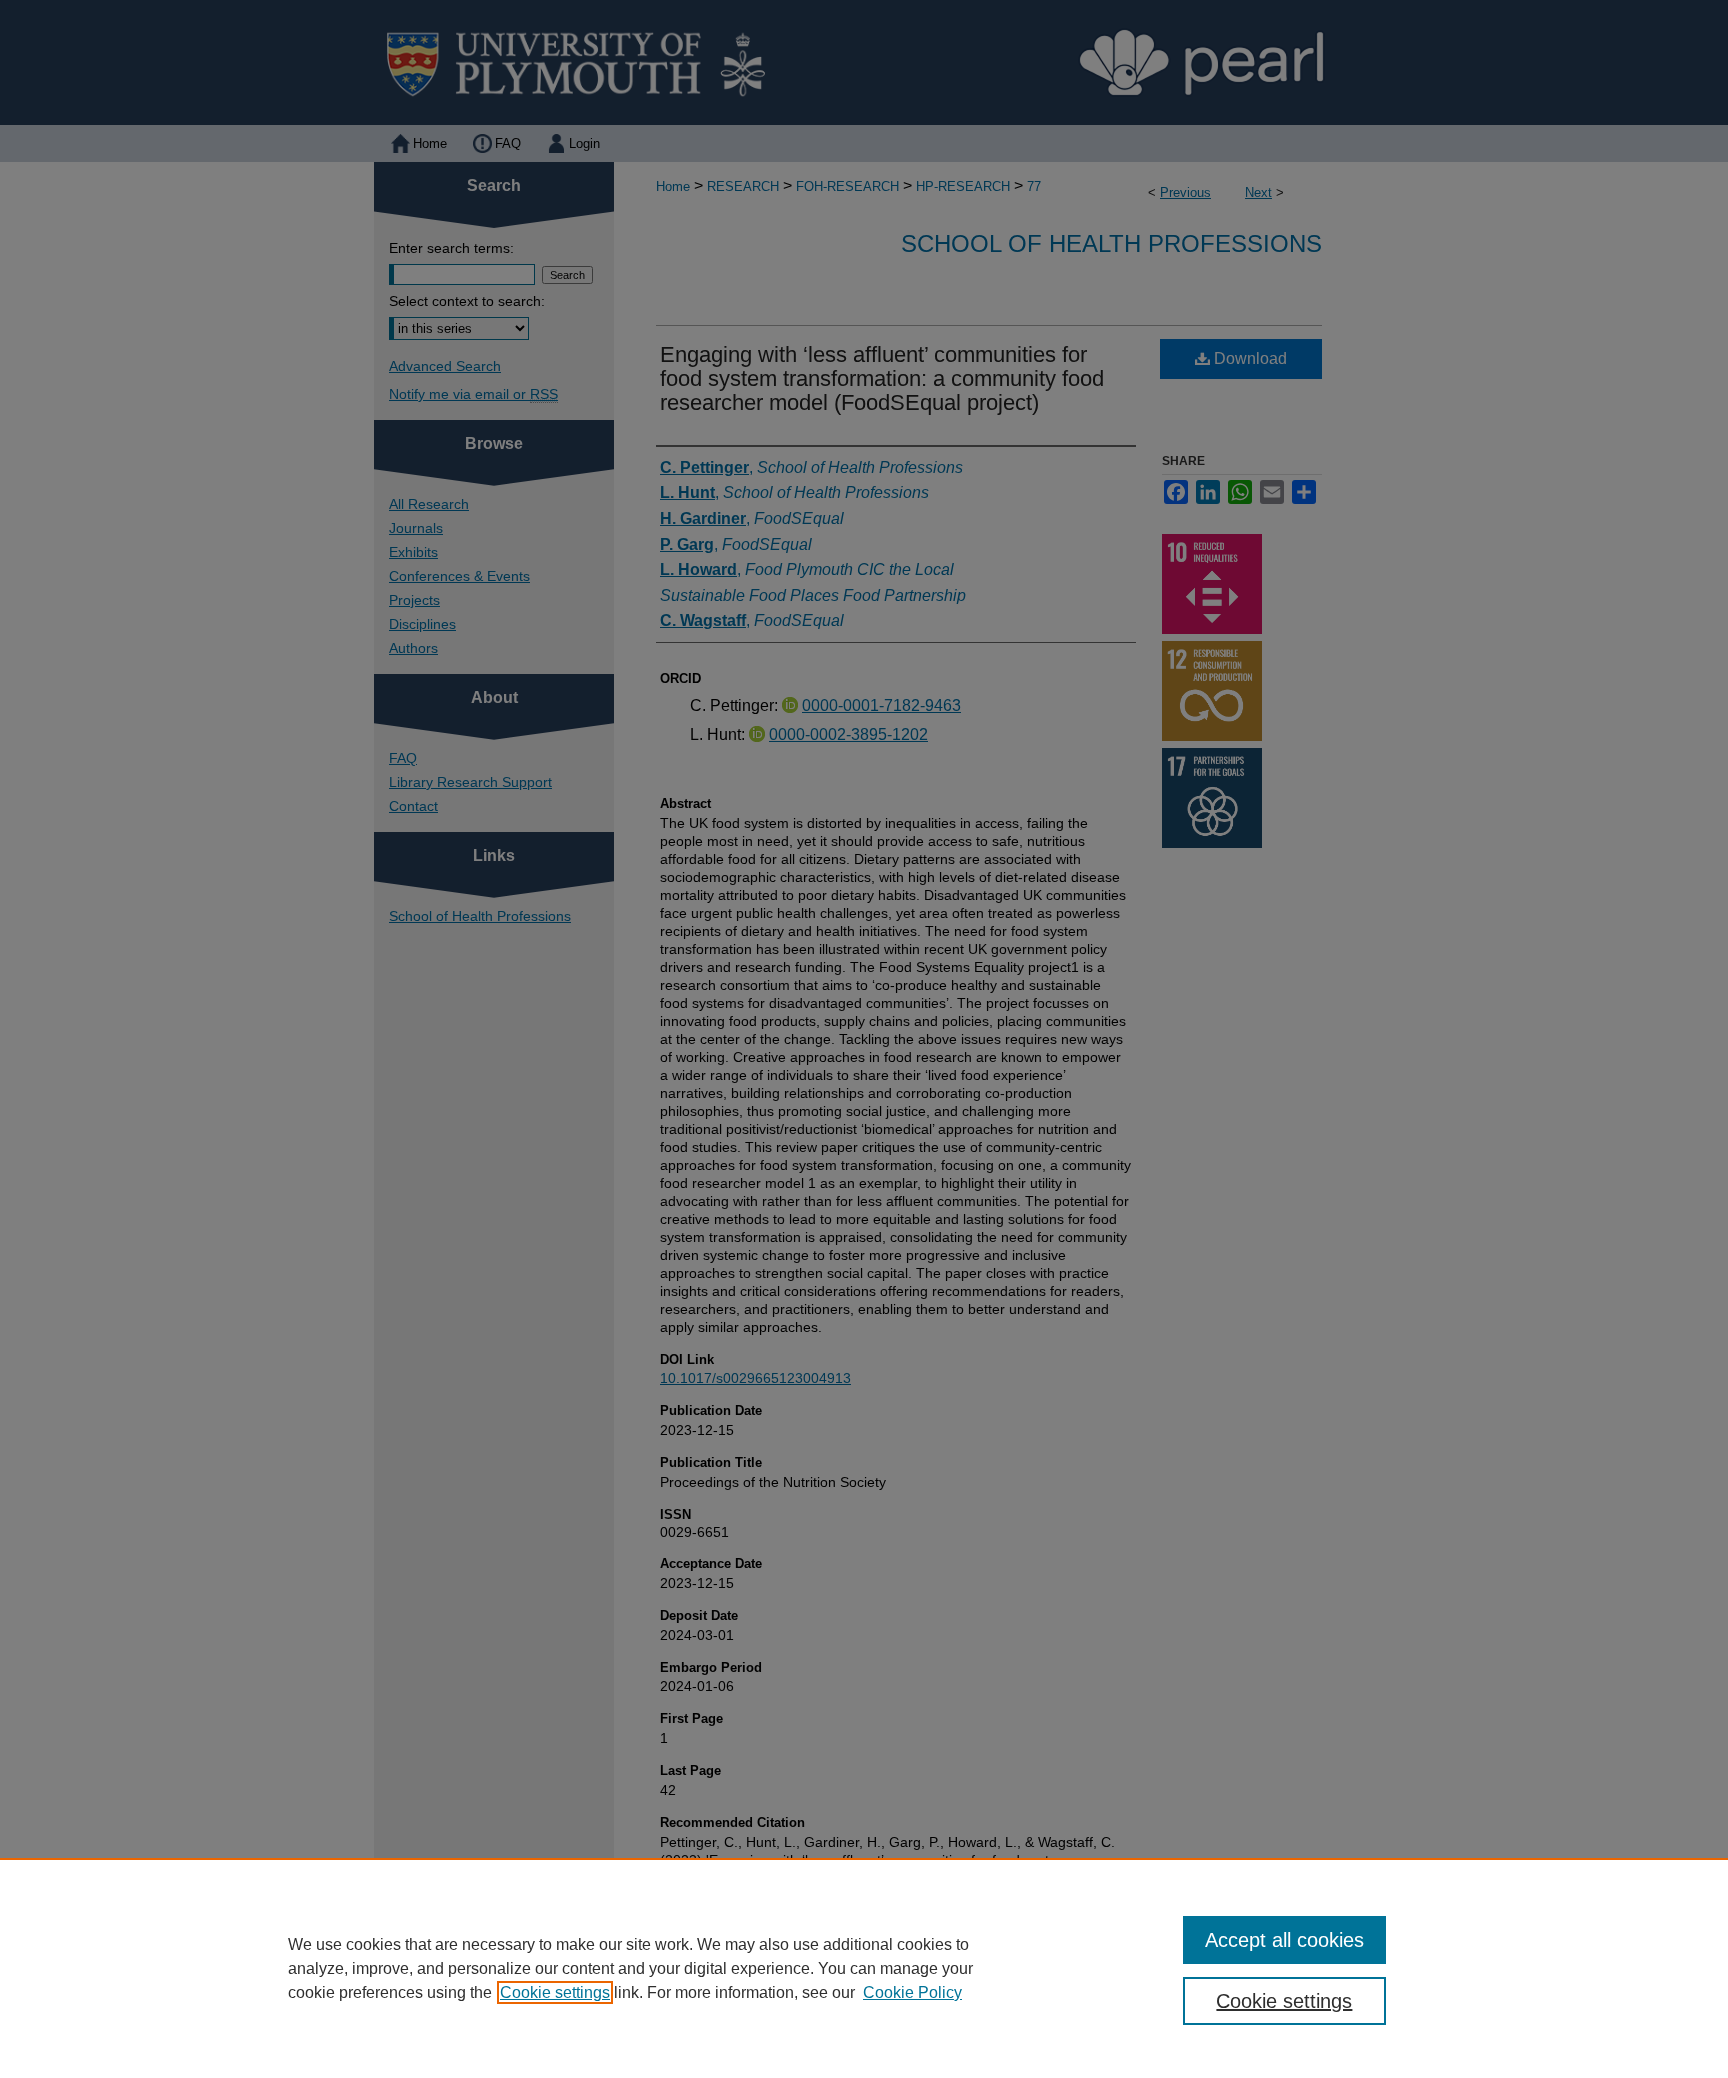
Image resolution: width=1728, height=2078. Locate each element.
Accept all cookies (1284, 1940)
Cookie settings (555, 1992)
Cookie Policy (912, 1992)
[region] (864, 1968)
